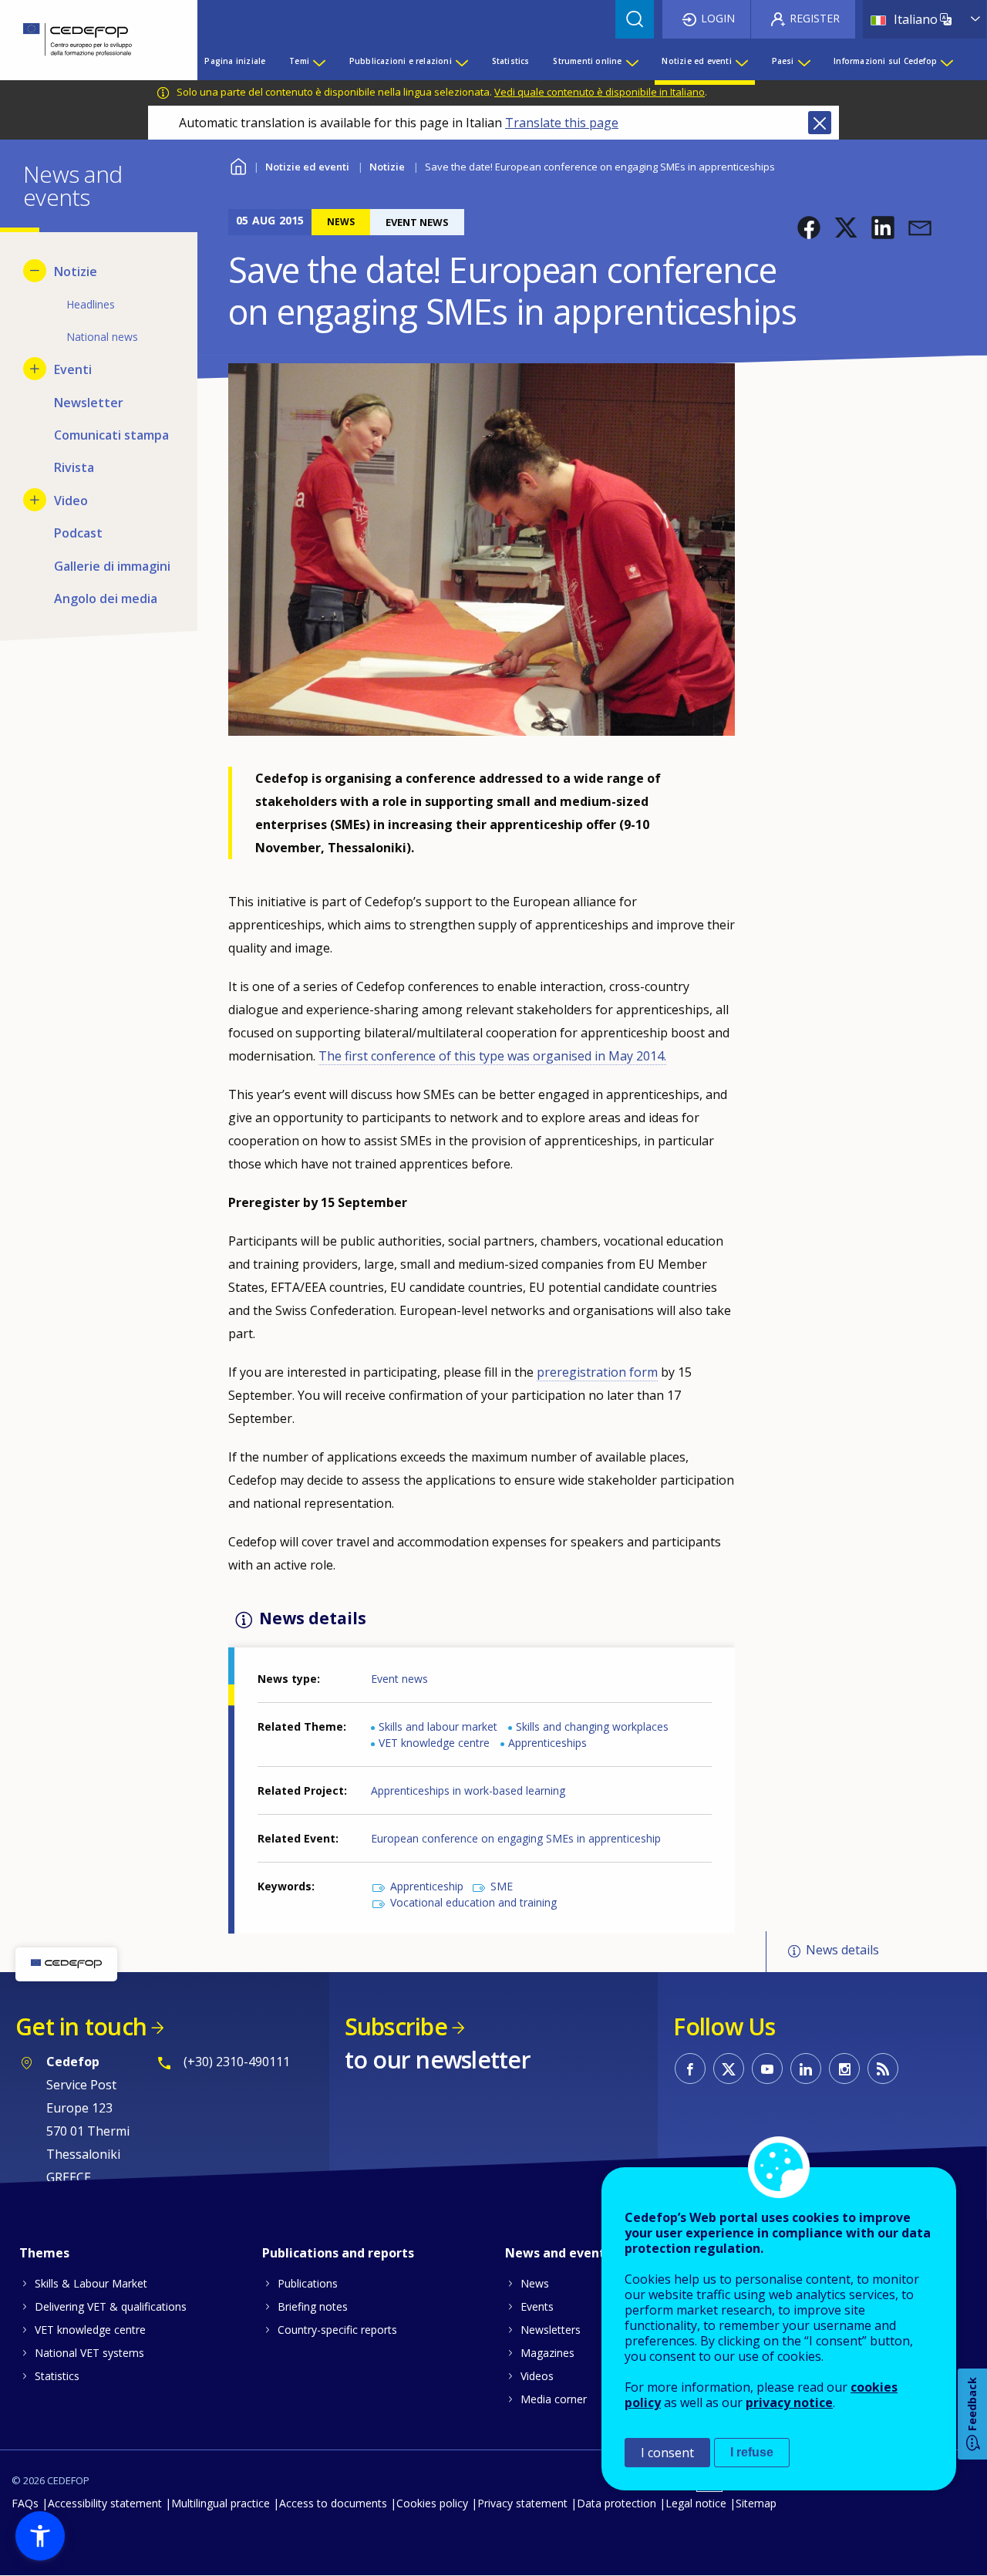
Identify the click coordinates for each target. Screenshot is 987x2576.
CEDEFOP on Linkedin (806, 2069)
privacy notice (789, 2402)
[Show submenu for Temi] (318, 61)
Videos (537, 2376)
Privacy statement (522, 2503)
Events (537, 2306)
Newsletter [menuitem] (89, 403)
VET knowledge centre (434, 1743)
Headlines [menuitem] (91, 304)
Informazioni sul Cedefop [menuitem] (885, 61)
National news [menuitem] (102, 337)
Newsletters (551, 2330)
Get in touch (81, 2026)
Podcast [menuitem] (78, 533)
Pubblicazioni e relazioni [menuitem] (401, 61)
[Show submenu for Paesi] (803, 61)
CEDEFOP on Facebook (690, 2069)
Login (718, 18)
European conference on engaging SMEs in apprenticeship (516, 1838)
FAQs (25, 2503)
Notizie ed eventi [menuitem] (696, 61)
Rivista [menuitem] (74, 467)
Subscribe (396, 2026)
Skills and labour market (438, 1726)
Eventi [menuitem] (73, 369)
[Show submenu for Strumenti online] (632, 61)
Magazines (547, 2353)
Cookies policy (432, 2503)
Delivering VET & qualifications (111, 2306)
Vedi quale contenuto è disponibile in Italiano (600, 92)
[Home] (87, 40)
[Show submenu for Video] (35, 500)
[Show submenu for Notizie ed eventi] (741, 61)
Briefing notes (313, 2306)
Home (238, 165)
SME (502, 1886)
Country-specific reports (337, 2330)
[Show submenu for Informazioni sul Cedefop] (946, 61)
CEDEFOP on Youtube (767, 2069)
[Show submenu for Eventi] (35, 369)
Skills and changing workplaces (592, 1726)
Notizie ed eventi (307, 167)
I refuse (752, 2452)
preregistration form (597, 1372)
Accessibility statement (105, 2503)
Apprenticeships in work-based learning (468, 1790)
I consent (667, 2453)
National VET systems (89, 2353)
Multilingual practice (221, 2503)
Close (820, 123)
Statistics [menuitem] (511, 61)
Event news (399, 1679)
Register (815, 18)
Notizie (387, 167)
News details (842, 1951)
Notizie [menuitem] (76, 271)
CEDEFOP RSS (883, 2069)
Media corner (554, 2399)
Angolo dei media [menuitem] (106, 598)
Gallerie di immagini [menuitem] (112, 566)
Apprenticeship (427, 1886)
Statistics (57, 2376)
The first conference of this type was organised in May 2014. (492, 1056)
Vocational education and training (473, 1902)
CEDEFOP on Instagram (844, 2069)
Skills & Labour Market (91, 2283)
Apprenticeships (547, 1743)
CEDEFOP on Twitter (729, 2069)
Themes (44, 2253)
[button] (809, 228)
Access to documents (333, 2503)
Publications (308, 2283)
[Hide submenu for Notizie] (35, 271)
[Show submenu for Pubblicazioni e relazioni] (461, 61)
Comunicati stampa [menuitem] (111, 435)
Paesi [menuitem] (783, 61)
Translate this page (562, 123)
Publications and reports (338, 2253)
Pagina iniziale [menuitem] (235, 61)
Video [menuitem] (71, 501)
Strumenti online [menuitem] (587, 61)
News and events (558, 2253)
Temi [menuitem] (299, 61)
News (535, 2283)
